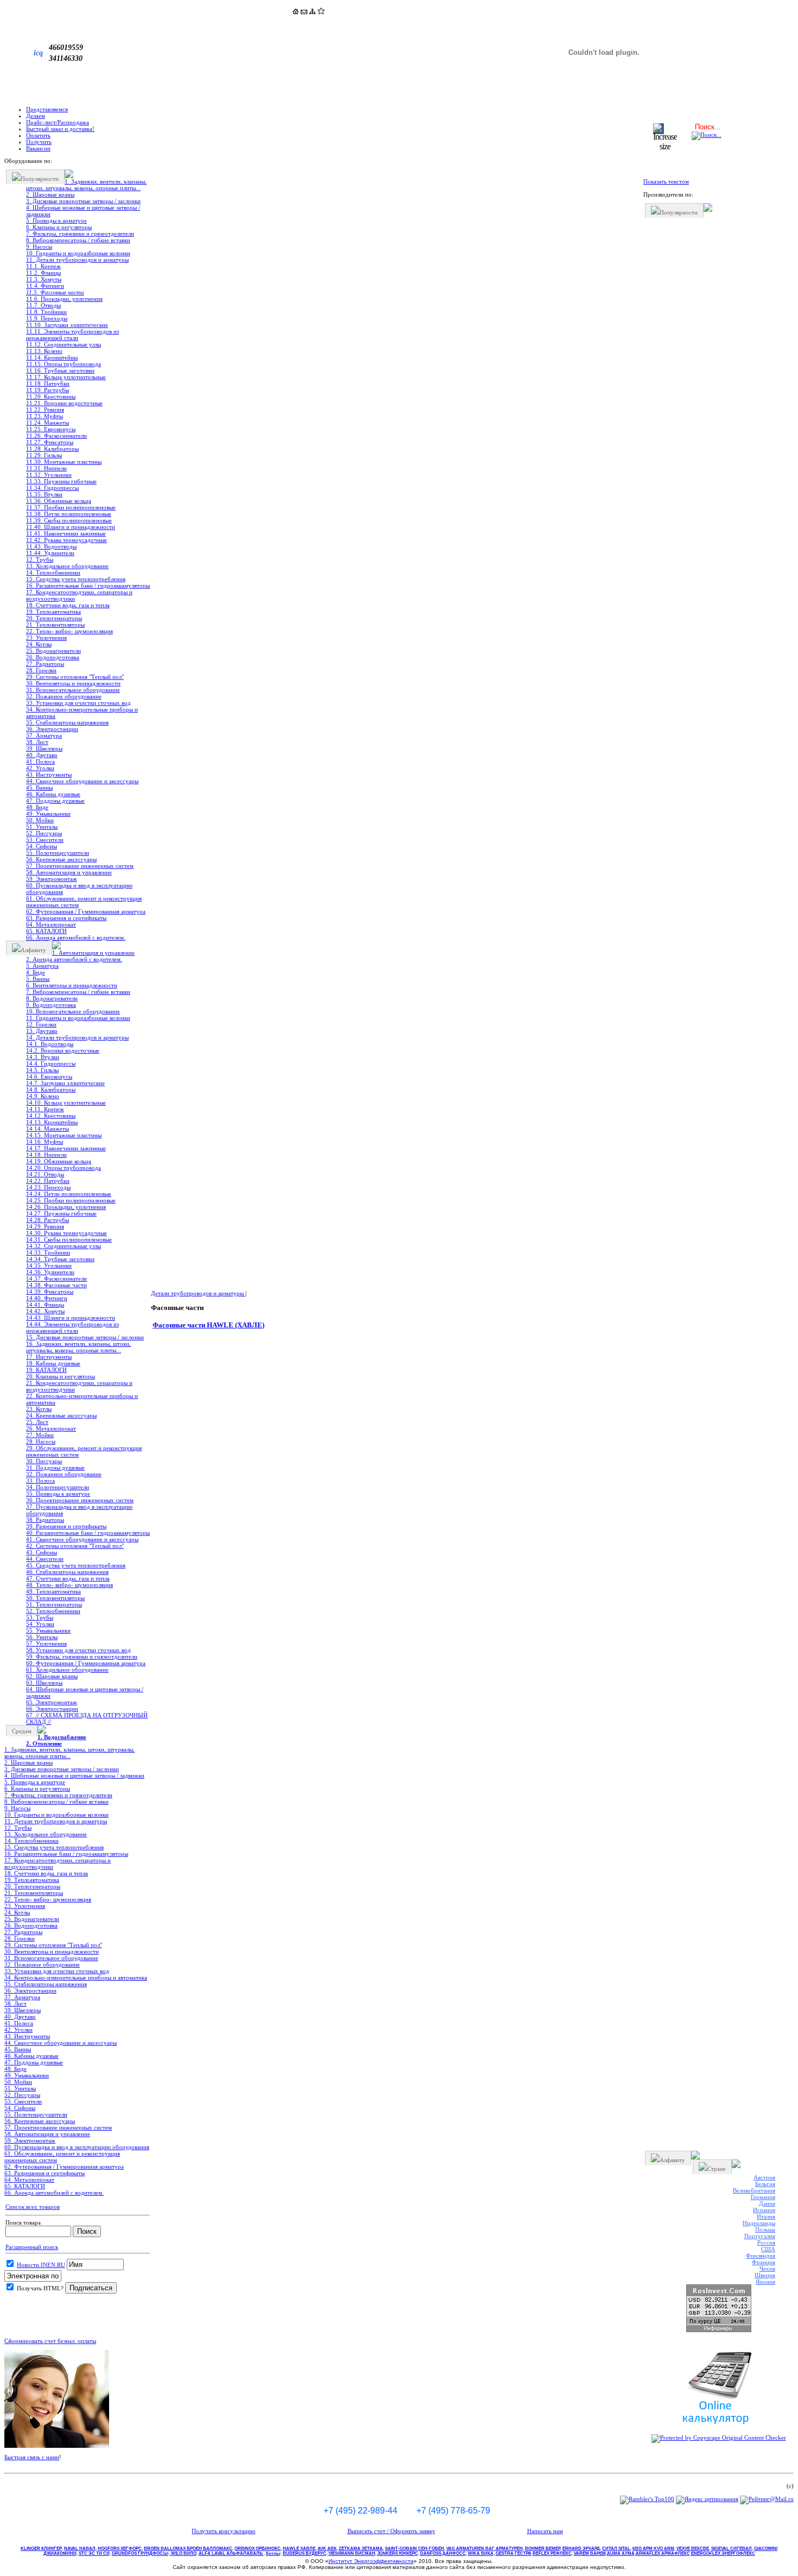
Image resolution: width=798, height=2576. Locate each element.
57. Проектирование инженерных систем (80, 866)
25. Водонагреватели (53, 651)
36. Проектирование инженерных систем (80, 1500)
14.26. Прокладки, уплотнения (66, 1207)
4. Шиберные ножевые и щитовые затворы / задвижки (83, 211)
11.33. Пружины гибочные (61, 481)
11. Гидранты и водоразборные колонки (78, 1018)
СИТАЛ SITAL (616, 2549)
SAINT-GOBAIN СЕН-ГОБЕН (414, 2549)
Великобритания (754, 2190)
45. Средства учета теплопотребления (76, 1565)
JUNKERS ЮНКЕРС (398, 2553)
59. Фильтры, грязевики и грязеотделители (82, 1657)
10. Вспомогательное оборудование (73, 1011)
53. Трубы (40, 1617)
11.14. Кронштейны (52, 357)
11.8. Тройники (46, 312)
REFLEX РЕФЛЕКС (552, 2553)
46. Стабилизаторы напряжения (67, 1572)
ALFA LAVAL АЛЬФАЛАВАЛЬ (231, 2553)
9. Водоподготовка (51, 1005)
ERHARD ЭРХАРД (581, 2549)
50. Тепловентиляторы (55, 1598)
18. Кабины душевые (53, 1363)
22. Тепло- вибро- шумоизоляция (69, 631)
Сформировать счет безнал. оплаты (50, 2341)
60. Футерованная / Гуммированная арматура (86, 1663)
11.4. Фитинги (45, 286)
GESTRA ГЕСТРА (514, 2553)
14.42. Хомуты (45, 1311)
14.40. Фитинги (47, 1298)
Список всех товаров (33, 2207)
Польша (765, 2229)
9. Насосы (39, 247)
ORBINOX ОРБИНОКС (258, 2549)
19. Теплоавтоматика (53, 612)
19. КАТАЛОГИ (46, 1370)
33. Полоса (40, 1481)
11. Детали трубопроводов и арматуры (77, 260)
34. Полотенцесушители (58, 1487)
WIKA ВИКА (481, 2553)
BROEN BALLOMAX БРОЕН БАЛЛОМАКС (188, 2549)
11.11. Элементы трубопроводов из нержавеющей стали (72, 335)
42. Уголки (40, 768)
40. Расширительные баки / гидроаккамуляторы (88, 1533)
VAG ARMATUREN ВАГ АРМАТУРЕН (484, 2549)
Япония (765, 2282)
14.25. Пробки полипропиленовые (71, 1200)
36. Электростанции (52, 729)
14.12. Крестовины (51, 1116)
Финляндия (761, 2256)
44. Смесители (45, 1559)
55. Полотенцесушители (58, 853)
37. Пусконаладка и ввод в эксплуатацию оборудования (79, 1510)
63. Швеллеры (44, 1683)
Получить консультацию (223, 2531)
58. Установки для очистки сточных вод (78, 1650)
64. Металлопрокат (51, 924)
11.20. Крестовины (51, 396)
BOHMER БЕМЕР (543, 2549)
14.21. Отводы (45, 1174)
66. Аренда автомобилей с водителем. (76, 937)
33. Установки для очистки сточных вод (78, 703)
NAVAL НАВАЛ (80, 2549)
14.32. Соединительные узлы (64, 1246)
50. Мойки (40, 820)
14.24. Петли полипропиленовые (69, 1194)
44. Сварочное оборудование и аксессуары (82, 781)
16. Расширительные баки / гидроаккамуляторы (88, 585)
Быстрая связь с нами (32, 2457)
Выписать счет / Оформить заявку (391, 2531)
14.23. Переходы (48, 1187)
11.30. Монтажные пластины (64, 462)
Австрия (764, 2177)
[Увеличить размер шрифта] (665, 146)
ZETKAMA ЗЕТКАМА (361, 2549)
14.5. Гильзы (42, 1070)
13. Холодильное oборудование (67, 566)
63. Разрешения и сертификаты (66, 918)
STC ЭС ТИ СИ (94, 2553)
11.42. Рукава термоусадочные (66, 540)
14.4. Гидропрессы (51, 1063)
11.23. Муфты (45, 416)
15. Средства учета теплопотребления (76, 579)
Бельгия (765, 2184)
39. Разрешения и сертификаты (66, 1526)
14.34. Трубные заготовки (60, 1259)
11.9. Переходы (47, 318)
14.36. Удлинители (50, 1272)
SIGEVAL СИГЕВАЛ (731, 2549)
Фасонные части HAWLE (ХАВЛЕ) (208, 1325)
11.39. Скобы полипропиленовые (69, 520)
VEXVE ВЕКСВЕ (693, 2549)
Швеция (765, 2275)
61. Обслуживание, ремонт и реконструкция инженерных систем (84, 902)
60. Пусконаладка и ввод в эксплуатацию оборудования (79, 889)
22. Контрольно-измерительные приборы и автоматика (82, 1399)
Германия (763, 2197)
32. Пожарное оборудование (64, 696)
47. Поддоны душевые (55, 801)
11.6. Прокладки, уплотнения (64, 299)
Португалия (760, 2236)
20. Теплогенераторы (54, 618)
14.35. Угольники (49, 1265)
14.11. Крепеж (45, 1109)
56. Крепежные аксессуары (61, 859)
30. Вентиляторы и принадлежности (73, 683)
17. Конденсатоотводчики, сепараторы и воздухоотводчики (79, 595)
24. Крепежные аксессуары (61, 1415)
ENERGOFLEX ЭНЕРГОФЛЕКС (723, 2553)
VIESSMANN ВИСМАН (352, 2553)
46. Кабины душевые (53, 794)
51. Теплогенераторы (54, 1604)
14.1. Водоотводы (50, 1044)
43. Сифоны (42, 1552)
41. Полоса (40, 761)
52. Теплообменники (53, 1611)
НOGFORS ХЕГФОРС (120, 2549)
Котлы (273, 2553)
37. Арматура (44, 735)
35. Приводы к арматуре (58, 1494)
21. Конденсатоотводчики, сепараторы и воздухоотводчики (79, 1386)
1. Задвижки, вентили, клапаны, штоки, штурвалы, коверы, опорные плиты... (86, 185)
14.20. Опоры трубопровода (64, 1168)
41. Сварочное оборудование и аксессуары (82, 1539)
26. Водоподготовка (53, 657)
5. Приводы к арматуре (56, 221)
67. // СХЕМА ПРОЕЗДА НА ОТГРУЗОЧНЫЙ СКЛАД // (87, 1718)
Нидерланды (759, 2223)
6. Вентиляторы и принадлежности (72, 985)
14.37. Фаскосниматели (56, 1278)
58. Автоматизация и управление (69, 872)
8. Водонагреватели (52, 998)
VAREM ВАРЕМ (590, 2553)
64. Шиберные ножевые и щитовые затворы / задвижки (85, 1692)
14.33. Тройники (48, 1252)
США (768, 2249)
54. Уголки (40, 1624)
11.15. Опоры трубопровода (64, 364)
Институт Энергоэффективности (371, 2561)
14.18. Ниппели (46, 1155)
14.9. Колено (43, 1096)
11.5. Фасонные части (55, 292)
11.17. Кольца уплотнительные (66, 377)
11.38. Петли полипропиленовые (69, 514)
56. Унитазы (42, 1637)
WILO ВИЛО (184, 2553)
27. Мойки (40, 1435)
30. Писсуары (44, 1461)
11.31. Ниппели (46, 468)
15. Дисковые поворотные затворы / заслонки (85, 1337)
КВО (653, 2549)
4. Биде (36, 972)
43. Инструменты (49, 774)
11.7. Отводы (43, 305)
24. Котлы (39, 644)
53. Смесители (45, 840)
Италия (766, 2216)
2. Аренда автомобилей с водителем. (74, 959)
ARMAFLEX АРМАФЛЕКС (663, 2553)
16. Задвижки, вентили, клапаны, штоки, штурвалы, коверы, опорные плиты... (78, 1347)
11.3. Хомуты (44, 279)
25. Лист (37, 1422)
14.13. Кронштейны (52, 1122)
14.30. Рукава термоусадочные (66, 1233)
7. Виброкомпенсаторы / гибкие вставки (78, 992)
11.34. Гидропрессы (52, 488)
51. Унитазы (42, 827)
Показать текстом (666, 181)
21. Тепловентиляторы (55, 625)
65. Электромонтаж (52, 1702)
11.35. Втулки (44, 494)
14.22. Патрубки (48, 1181)
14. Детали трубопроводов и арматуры (77, 1037)
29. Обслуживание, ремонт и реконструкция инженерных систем (84, 1451)
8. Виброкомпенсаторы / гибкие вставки (78, 240)
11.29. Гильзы (44, 455)
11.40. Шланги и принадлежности (71, 527)
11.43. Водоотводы (51, 546)
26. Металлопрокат (51, 1428)
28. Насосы (41, 1441)
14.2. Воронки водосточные (63, 1050)
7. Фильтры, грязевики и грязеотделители (80, 234)
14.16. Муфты (45, 1142)
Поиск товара (23, 2222)
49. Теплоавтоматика (53, 1591)
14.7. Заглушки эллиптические (65, 1083)
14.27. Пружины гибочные (61, 1213)
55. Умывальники (48, 1630)
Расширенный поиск (32, 2247)
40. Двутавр (42, 755)
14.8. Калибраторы (51, 1089)
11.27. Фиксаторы (50, 442)
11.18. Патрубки (48, 383)
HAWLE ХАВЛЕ (299, 2549)
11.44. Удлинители (50, 553)
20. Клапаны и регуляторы (61, 1376)
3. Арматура (42, 966)
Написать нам (545, 2531)
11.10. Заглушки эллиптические (67, 325)
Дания (767, 2203)
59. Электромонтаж (52, 879)
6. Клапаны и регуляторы (59, 227)
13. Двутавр (42, 1031)
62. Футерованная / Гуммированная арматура (86, 911)
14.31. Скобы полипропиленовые (69, 1239)
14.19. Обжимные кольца (59, 1161)
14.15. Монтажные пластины (64, 1135)
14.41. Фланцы (45, 1305)
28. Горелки (41, 670)
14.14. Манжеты (47, 1129)
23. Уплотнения (46, 638)
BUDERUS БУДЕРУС (305, 2553)
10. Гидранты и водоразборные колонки (78, 253)
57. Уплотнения (46, 1643)
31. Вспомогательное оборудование (73, 690)
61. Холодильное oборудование (67, 1670)
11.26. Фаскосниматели (56, 436)
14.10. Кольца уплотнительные (66, 1103)
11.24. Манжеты (47, 423)
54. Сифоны (42, 846)
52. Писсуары (44, 833)
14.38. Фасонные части (56, 1285)
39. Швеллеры (44, 748)
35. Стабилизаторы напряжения (67, 722)
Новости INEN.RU (41, 2265)
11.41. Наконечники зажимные (66, 533)
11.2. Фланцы (43, 273)
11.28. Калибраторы (52, 449)
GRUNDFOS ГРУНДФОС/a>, (141, 2553)
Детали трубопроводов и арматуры (198, 1293)
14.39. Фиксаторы (50, 1292)
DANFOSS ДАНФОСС (443, 2553)
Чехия (767, 2269)
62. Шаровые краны (52, 1676)
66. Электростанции (52, 1709)
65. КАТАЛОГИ (46, 931)
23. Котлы (39, 1409)
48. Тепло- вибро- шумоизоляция (69, 1585)
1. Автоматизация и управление (93, 953)
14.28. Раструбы (47, 1220)
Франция (764, 2262)
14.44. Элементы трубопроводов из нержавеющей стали (72, 1327)
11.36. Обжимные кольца (59, 501)
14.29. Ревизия (45, 1226)
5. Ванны (38, 979)
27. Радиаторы (45, 664)
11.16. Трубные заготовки (60, 370)
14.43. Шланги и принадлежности (71, 1318)
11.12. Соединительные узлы (64, 344)
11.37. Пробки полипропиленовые (71, 507)
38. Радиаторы (45, 1520)
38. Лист (37, 742)
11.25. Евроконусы (51, 429)
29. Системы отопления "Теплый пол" (75, 677)
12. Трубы (40, 559)
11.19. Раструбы (47, 390)
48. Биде (37, 807)
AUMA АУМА (621, 2553)
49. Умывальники (48, 814)
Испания (764, 2210)
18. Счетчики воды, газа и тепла (68, 605)
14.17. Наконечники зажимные (66, 1148)
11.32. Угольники (49, 475)
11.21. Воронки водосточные (64, 403)
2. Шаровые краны (50, 194)
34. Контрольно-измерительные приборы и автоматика (82, 713)
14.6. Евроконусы (49, 1076)
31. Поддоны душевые (55, 1467)
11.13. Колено (44, 351)
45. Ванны (39, 788)
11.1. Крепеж (43, 266)
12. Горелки (41, 1024)
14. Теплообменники (53, 572)
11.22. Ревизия (45, 410)
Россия (766, 2243)
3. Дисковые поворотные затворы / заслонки (83, 201)
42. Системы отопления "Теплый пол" (75, 1546)
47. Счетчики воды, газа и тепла (68, 1578)
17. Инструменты (49, 1357)
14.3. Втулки (43, 1057)
